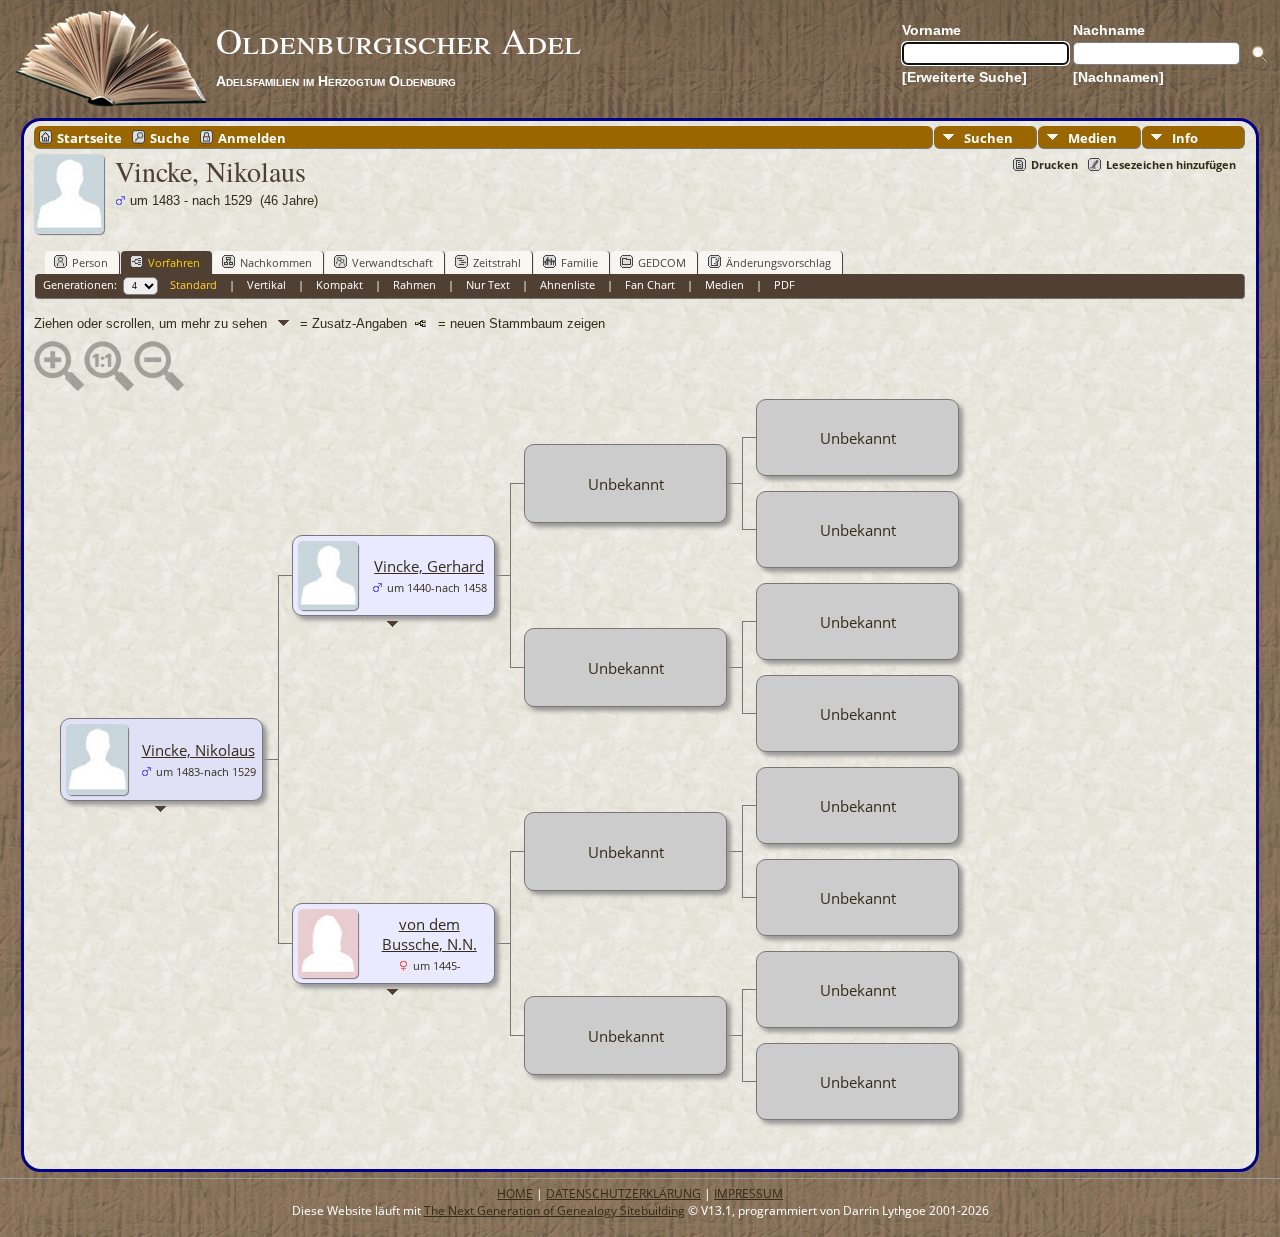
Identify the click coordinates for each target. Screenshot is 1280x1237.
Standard (193, 284)
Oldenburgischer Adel (398, 40)
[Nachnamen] (1118, 77)
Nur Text (488, 284)
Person (90, 262)
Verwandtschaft (392, 262)
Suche (170, 137)
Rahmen (414, 284)
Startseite (89, 137)
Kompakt (339, 284)
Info (1185, 138)
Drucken (1054, 164)
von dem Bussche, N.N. (429, 934)
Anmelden (252, 137)
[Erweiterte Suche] (964, 77)
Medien (1092, 138)
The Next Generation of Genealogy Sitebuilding (554, 1210)
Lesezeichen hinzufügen (1171, 164)
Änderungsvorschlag (778, 262)
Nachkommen (276, 262)
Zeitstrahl (497, 262)
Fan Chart (650, 284)
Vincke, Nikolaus (198, 750)
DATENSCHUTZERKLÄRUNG (623, 1193)
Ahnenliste (567, 284)
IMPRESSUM (748, 1193)
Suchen (988, 138)
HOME (515, 1193)
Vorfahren (174, 262)
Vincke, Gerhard (429, 566)
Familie (579, 262)
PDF (784, 284)
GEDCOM (662, 262)
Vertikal (266, 284)
